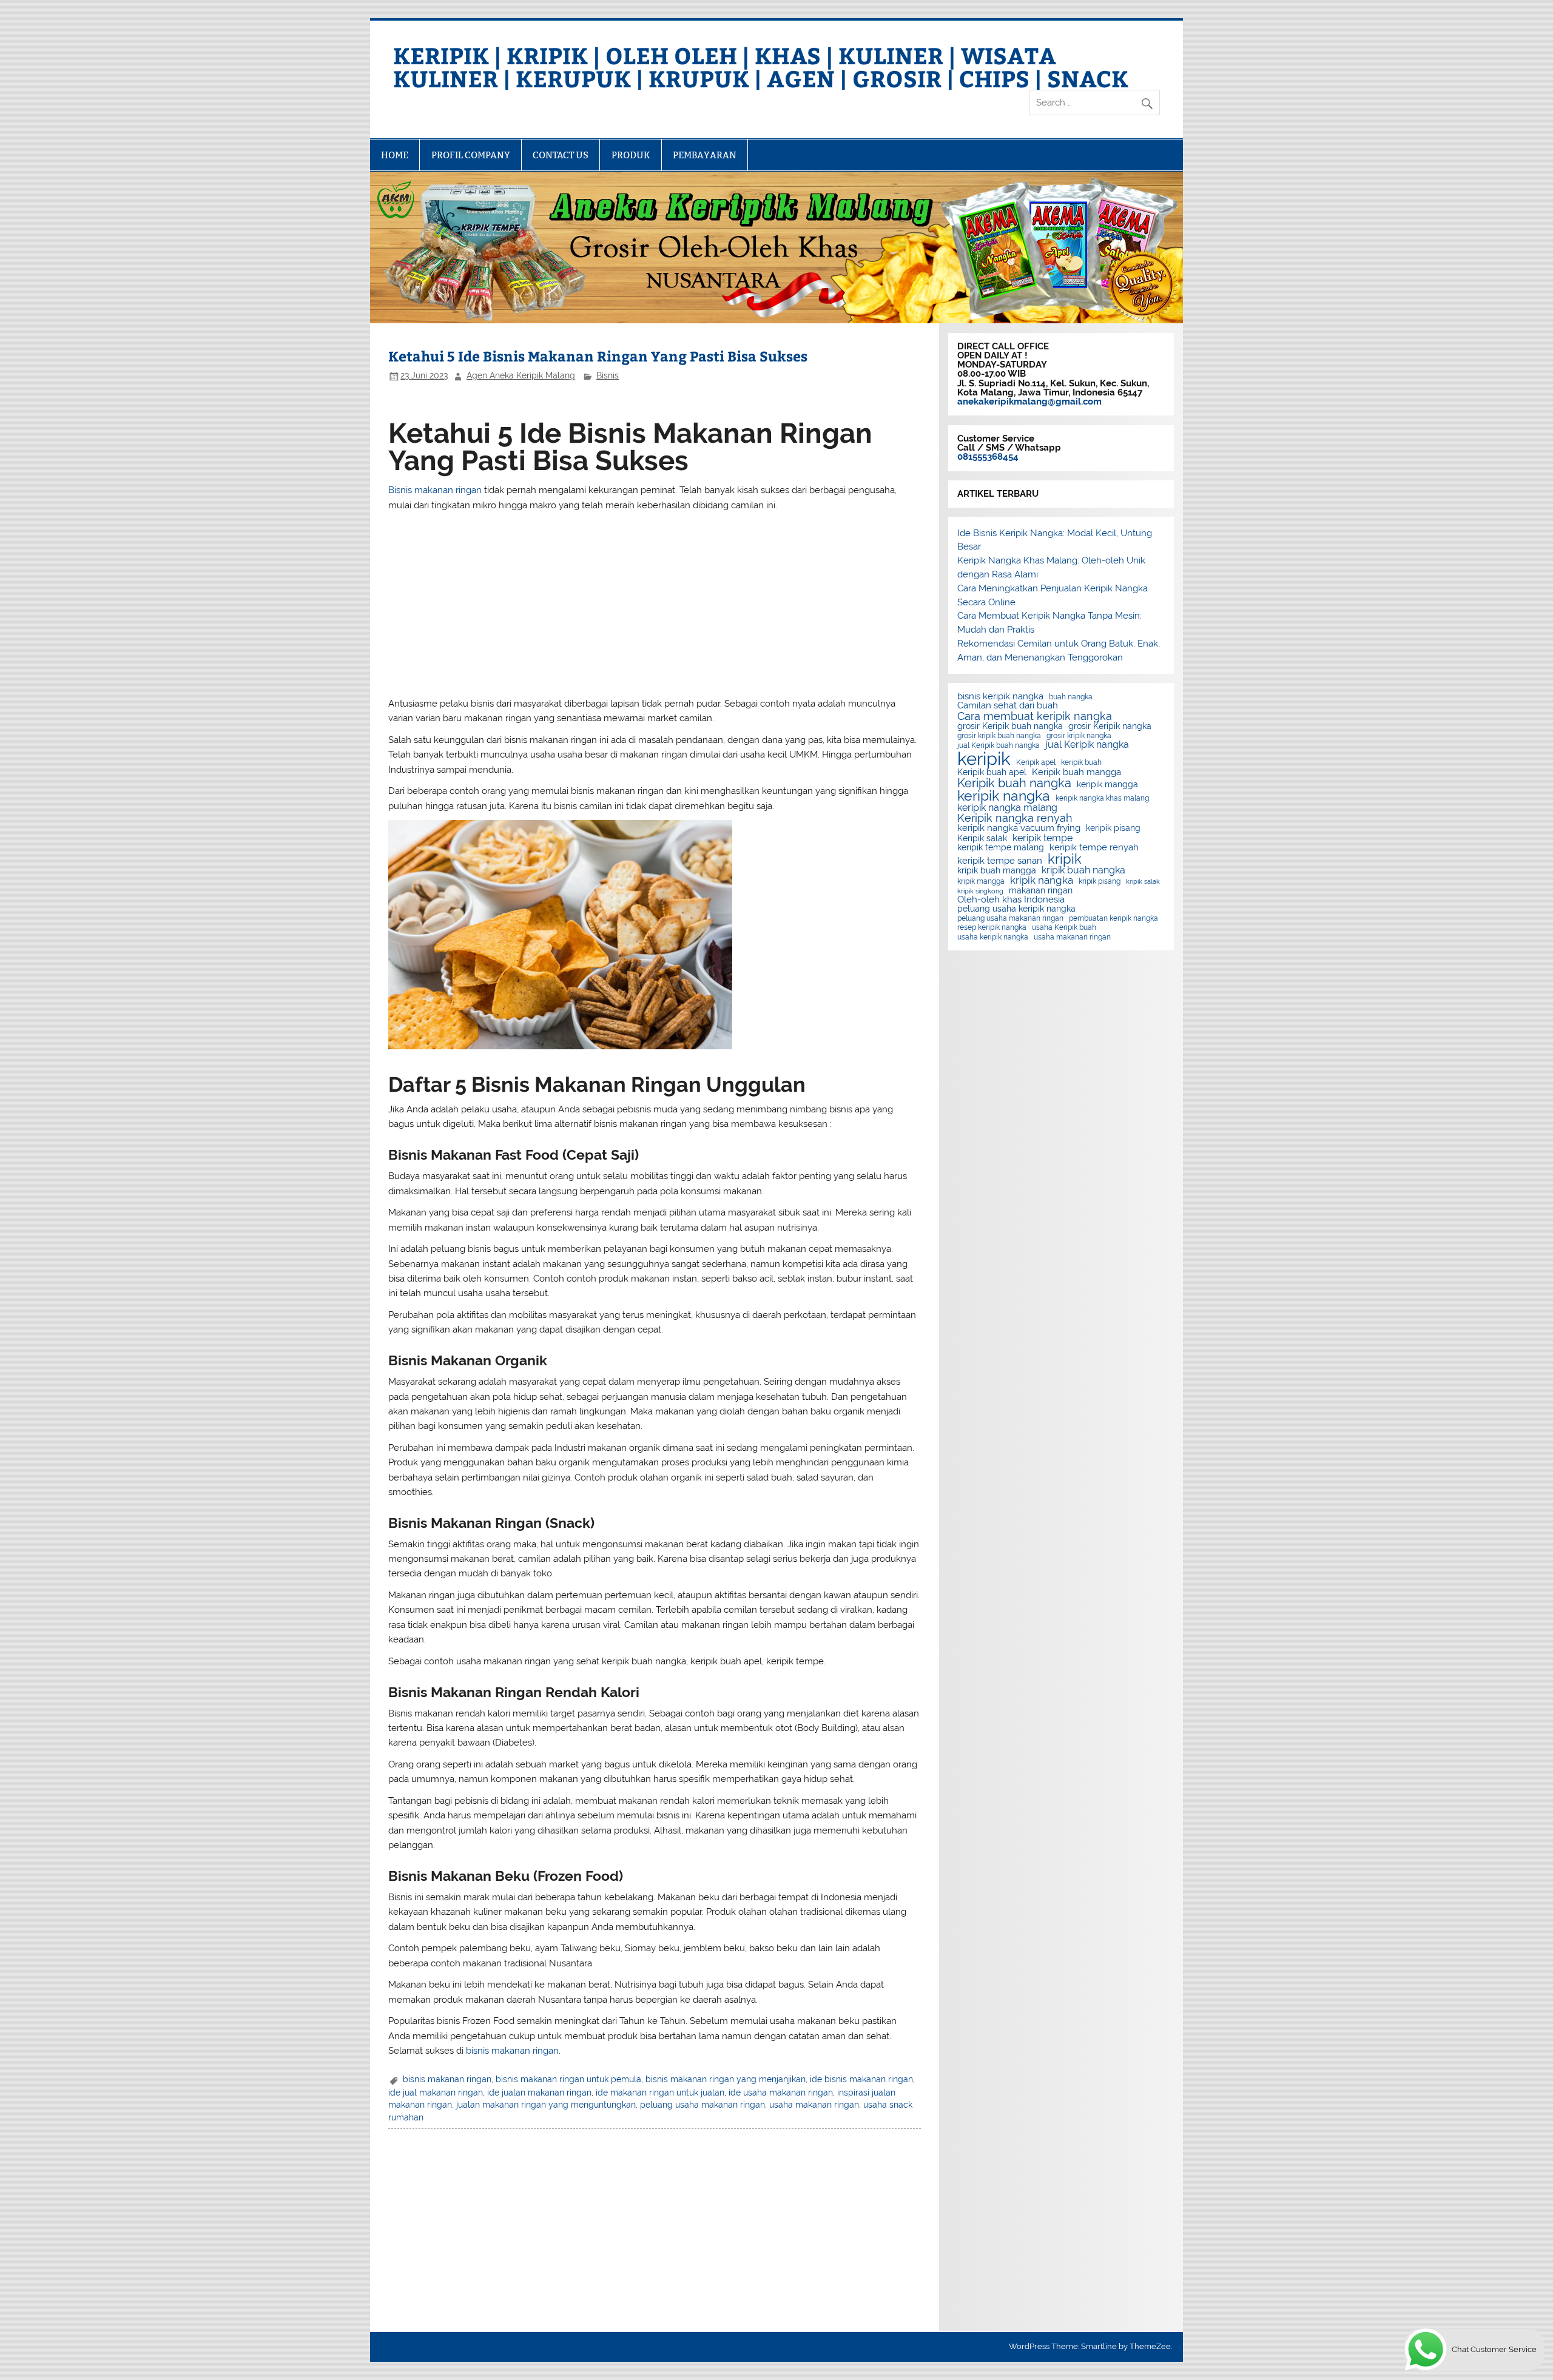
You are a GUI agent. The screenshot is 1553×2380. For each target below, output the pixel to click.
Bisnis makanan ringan (435, 490)
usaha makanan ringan (814, 2105)
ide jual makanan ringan (436, 2093)
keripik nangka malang (1007, 808)
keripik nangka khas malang (1102, 798)
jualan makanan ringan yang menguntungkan (546, 2105)
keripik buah (1081, 762)
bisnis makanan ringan (512, 2051)
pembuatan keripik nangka (1113, 918)
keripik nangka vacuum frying (1019, 828)
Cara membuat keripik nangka (1035, 716)
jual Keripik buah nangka (999, 745)
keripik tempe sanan (1000, 861)
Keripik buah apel (992, 773)
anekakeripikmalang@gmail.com (1029, 402)
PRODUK (631, 155)
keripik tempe (1043, 838)
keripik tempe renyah (1094, 848)
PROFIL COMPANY (471, 155)
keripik (984, 758)
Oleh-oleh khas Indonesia (1011, 900)
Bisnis (608, 375)
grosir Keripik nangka (1110, 727)
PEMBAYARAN (705, 155)
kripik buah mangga (997, 871)
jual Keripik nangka (1087, 745)
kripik (1065, 859)
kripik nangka (1042, 880)
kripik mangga (981, 881)
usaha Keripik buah (1064, 927)
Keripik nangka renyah (1015, 818)
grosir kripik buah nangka (999, 736)
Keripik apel (1036, 762)
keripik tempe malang (1001, 848)
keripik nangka (1004, 796)
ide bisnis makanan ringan (861, 2079)
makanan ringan (1041, 891)
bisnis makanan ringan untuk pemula (568, 2079)
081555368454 (988, 457)
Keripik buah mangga (1076, 772)
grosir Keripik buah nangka (1010, 727)
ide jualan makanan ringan (539, 2093)
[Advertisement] (655, 604)
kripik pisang (1100, 881)
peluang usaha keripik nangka (1016, 909)
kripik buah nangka (1083, 870)
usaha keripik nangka (993, 937)
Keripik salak (982, 839)
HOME (395, 155)
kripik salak (1143, 882)
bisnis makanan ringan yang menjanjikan (726, 2079)
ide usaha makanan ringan (781, 2093)
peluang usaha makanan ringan (702, 2105)
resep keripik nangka (992, 927)
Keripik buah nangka (1014, 783)
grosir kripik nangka (1079, 736)
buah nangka (1071, 697)
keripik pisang (1113, 829)
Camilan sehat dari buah (1008, 706)
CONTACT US (561, 155)
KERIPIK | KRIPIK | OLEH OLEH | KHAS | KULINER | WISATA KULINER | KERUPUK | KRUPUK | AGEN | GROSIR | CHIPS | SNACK (761, 66)
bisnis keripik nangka (1000, 697)
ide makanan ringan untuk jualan (660, 2093)
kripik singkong (980, 891)
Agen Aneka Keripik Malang (521, 375)
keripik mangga (1107, 785)
